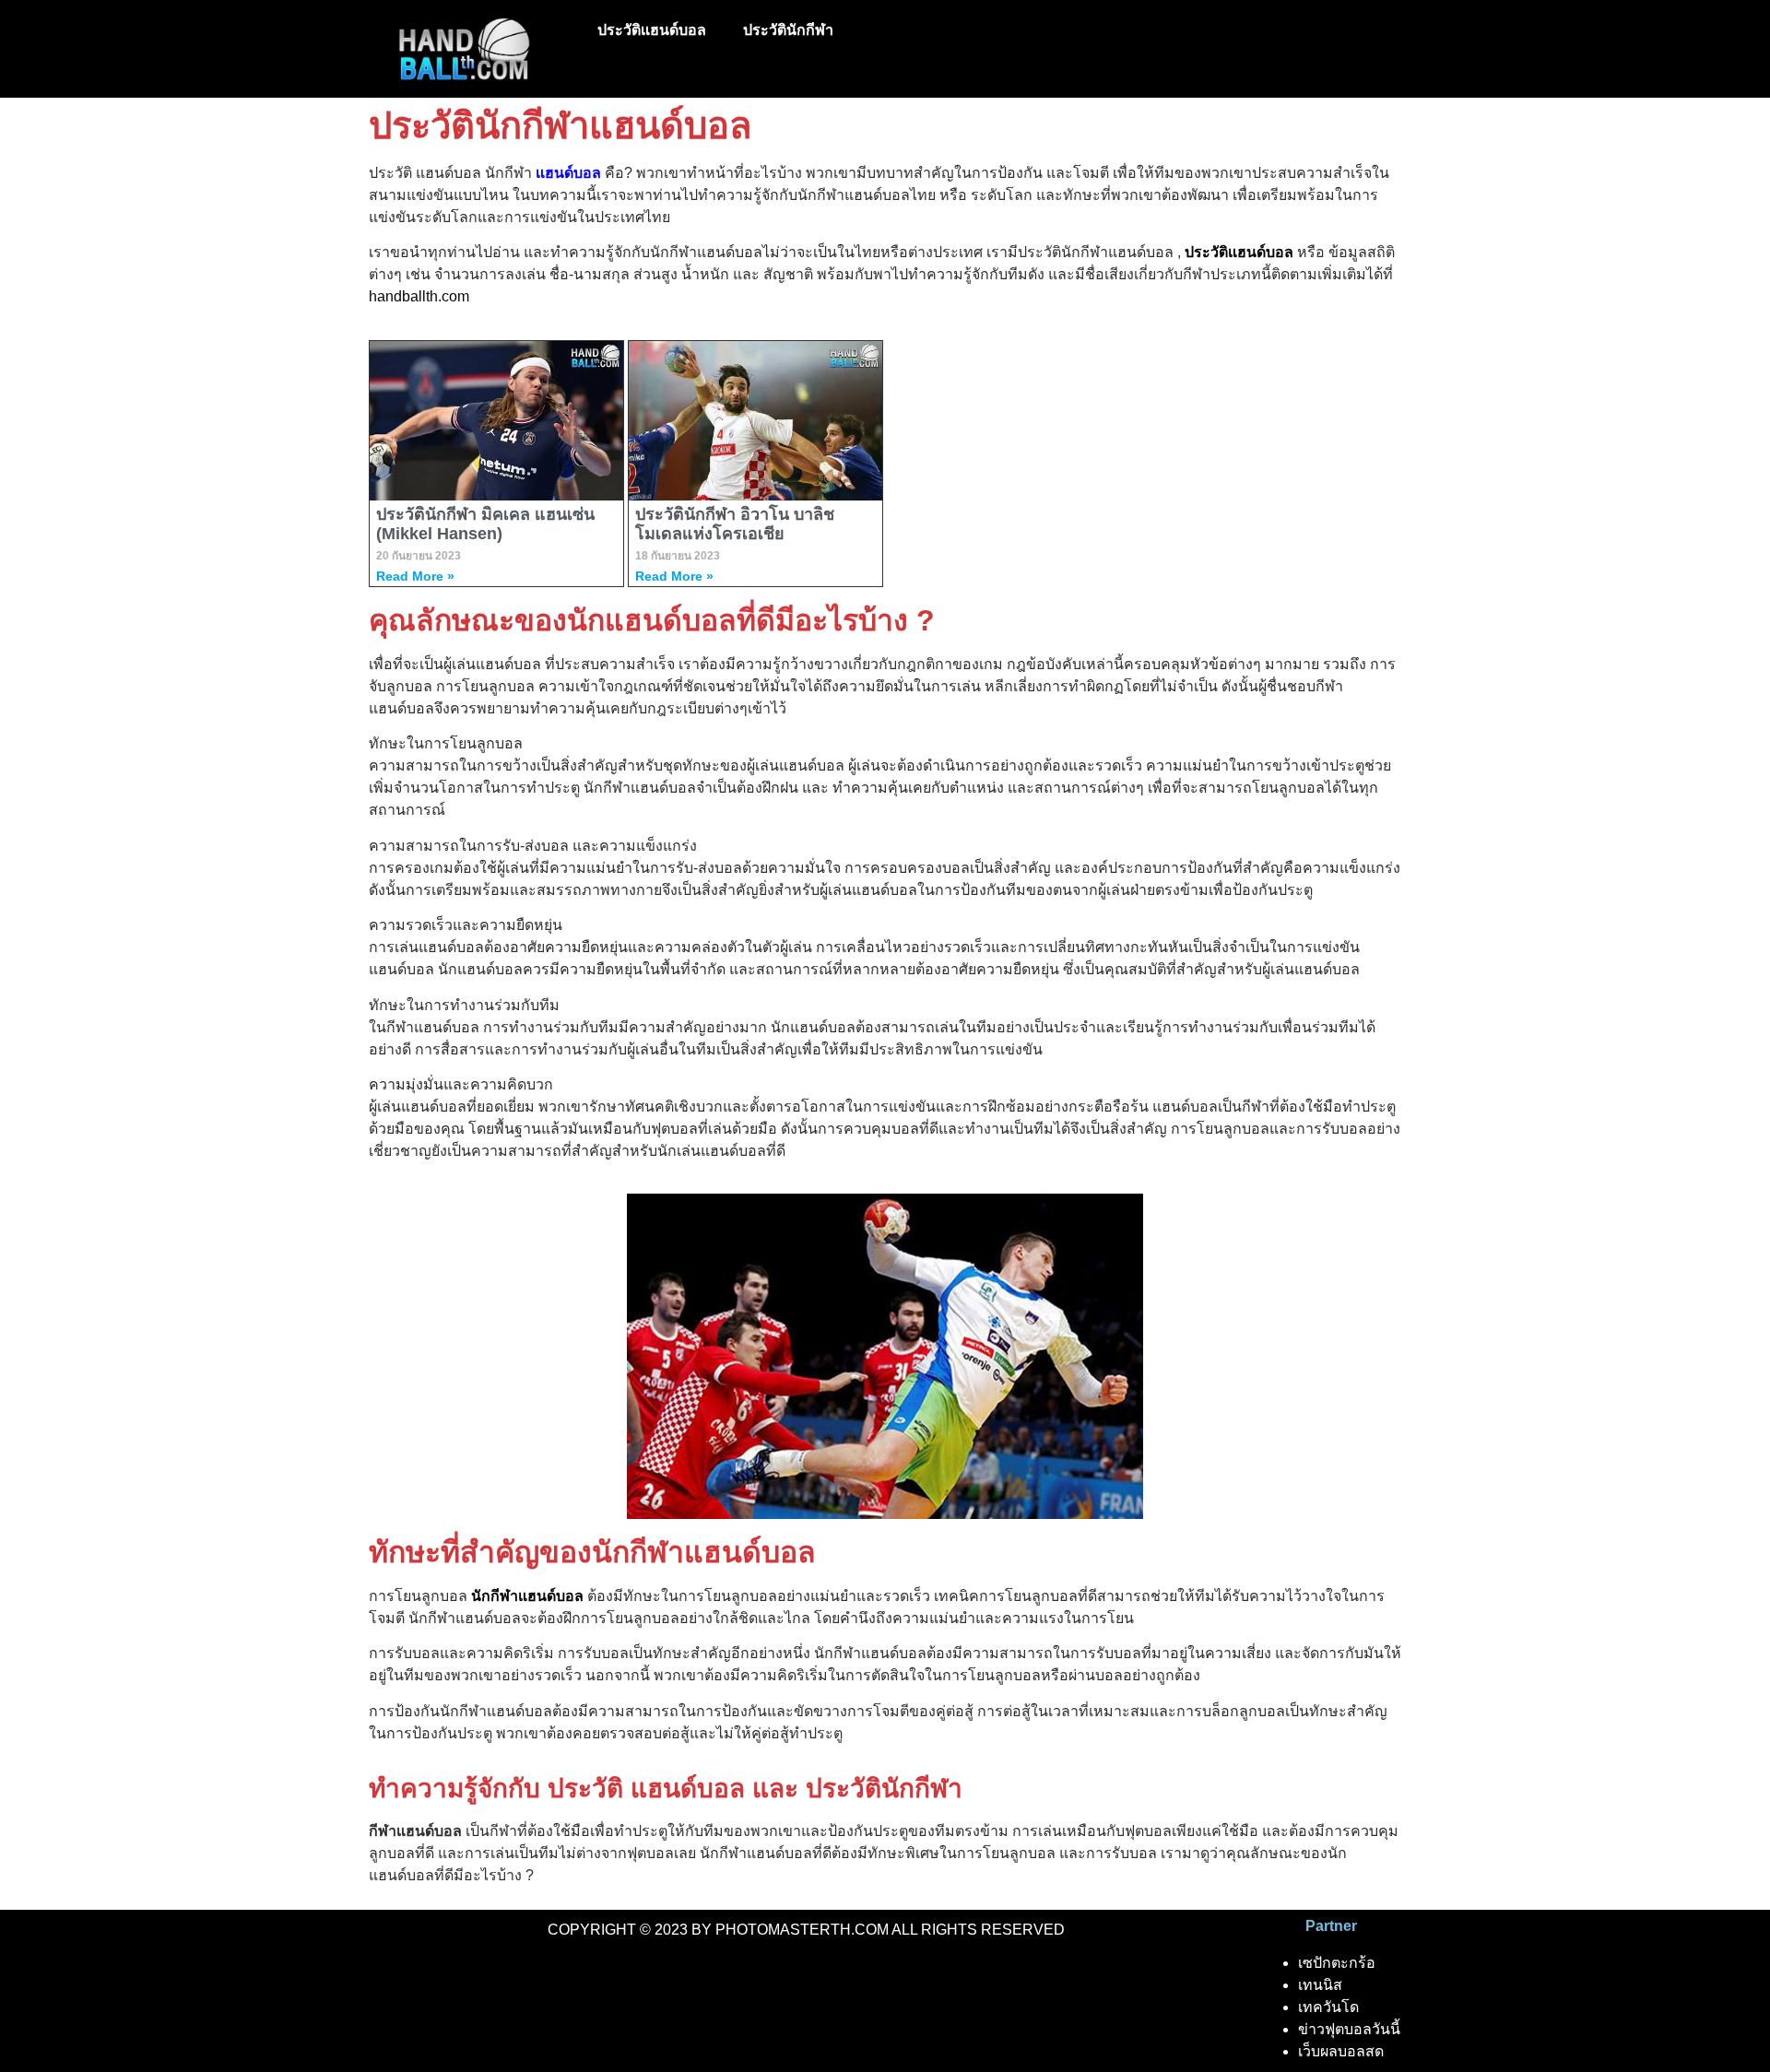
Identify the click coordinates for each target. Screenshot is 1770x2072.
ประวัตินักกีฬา (788, 30)
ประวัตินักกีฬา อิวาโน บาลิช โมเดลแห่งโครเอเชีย (735, 524)
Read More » (415, 576)
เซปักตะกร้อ (1337, 1963)
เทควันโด (1328, 2007)
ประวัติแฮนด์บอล (652, 30)
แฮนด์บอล (568, 173)
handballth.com (419, 296)
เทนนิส (1320, 1985)
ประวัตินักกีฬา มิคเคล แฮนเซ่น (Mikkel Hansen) (485, 524)
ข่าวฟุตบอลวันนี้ (1349, 2029)
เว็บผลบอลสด (1341, 2051)
